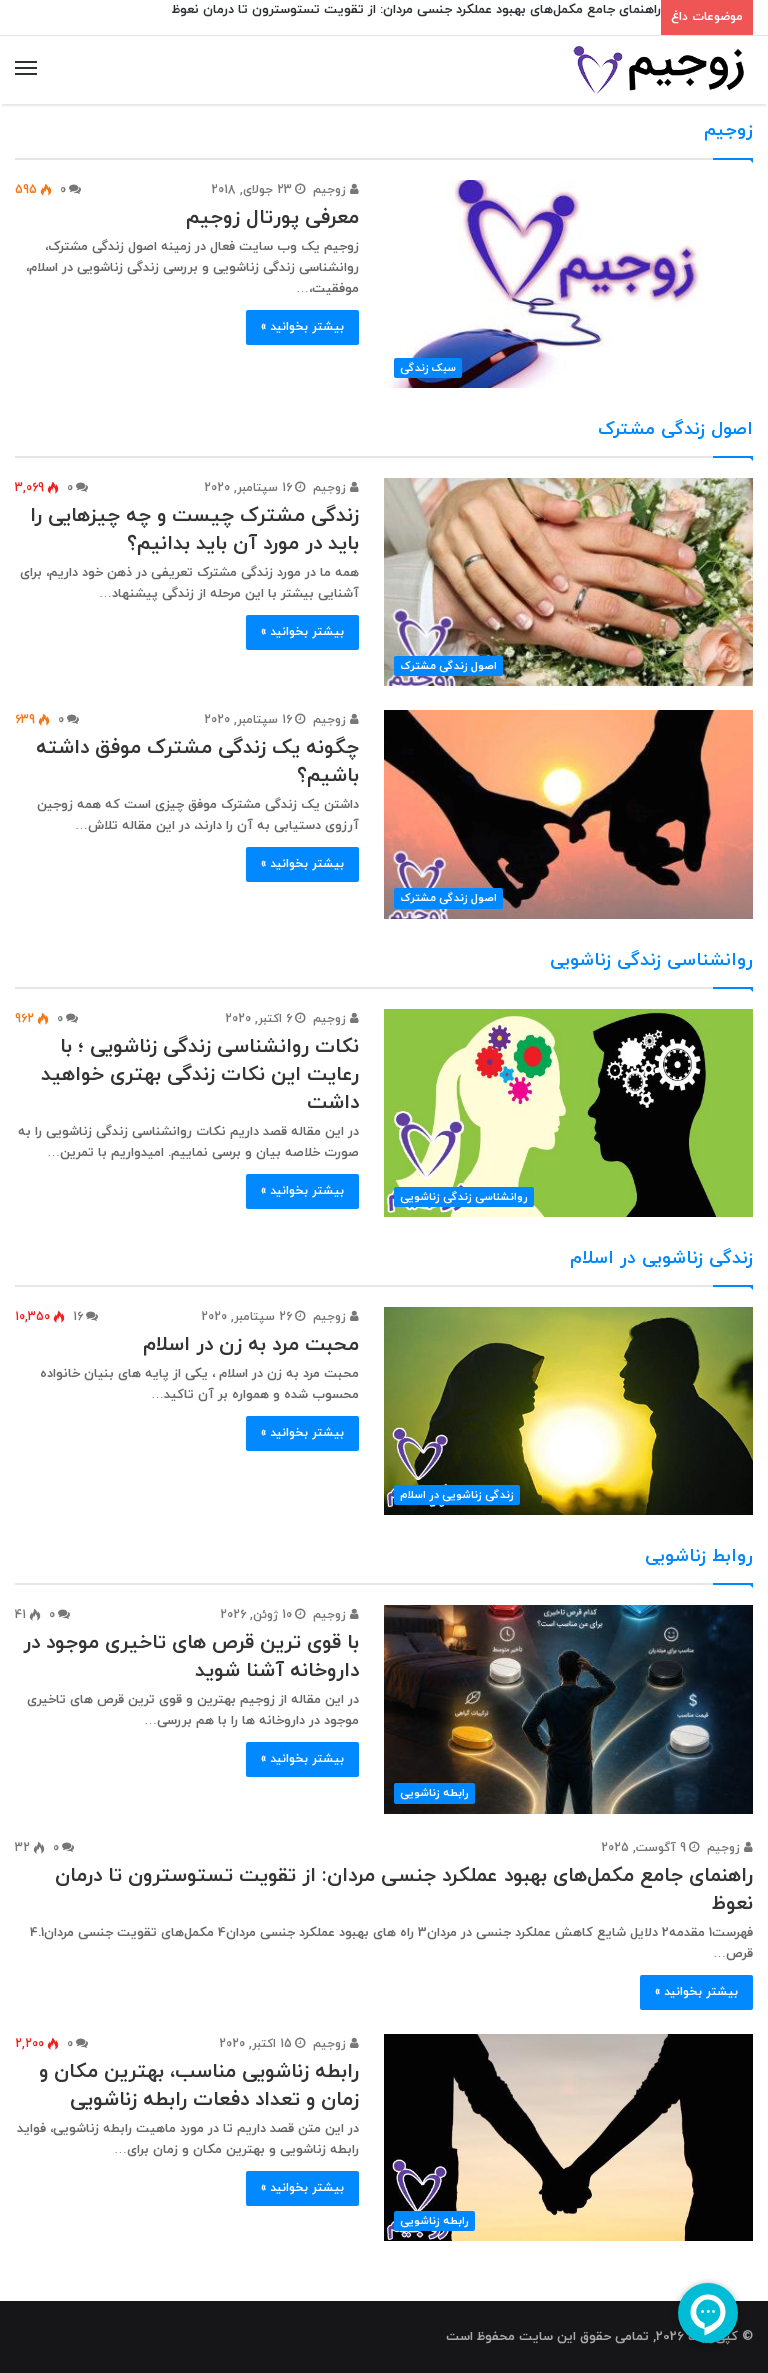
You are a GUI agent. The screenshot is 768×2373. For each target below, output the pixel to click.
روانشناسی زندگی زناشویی (651, 960)
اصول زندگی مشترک (675, 429)
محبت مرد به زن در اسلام (251, 1345)
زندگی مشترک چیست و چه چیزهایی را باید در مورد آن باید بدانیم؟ (194, 530)
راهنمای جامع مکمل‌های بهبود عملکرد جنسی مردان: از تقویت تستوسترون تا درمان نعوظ (416, 10)
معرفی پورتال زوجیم (272, 218)
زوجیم (728, 130)
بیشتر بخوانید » (302, 327)
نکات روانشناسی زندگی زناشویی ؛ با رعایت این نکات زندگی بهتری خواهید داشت (200, 1075)
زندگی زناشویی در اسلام (661, 1258)
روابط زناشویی (699, 1556)
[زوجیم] (658, 70)
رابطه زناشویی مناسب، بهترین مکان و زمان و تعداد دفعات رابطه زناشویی (199, 2086)
